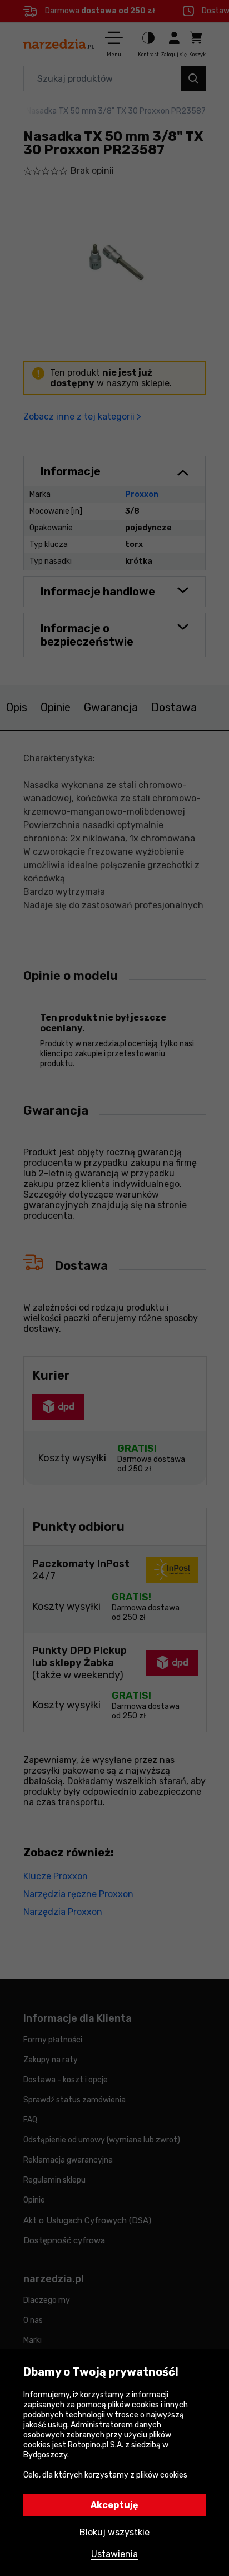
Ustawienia (114, 2554)
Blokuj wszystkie (114, 2532)
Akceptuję (114, 2505)
